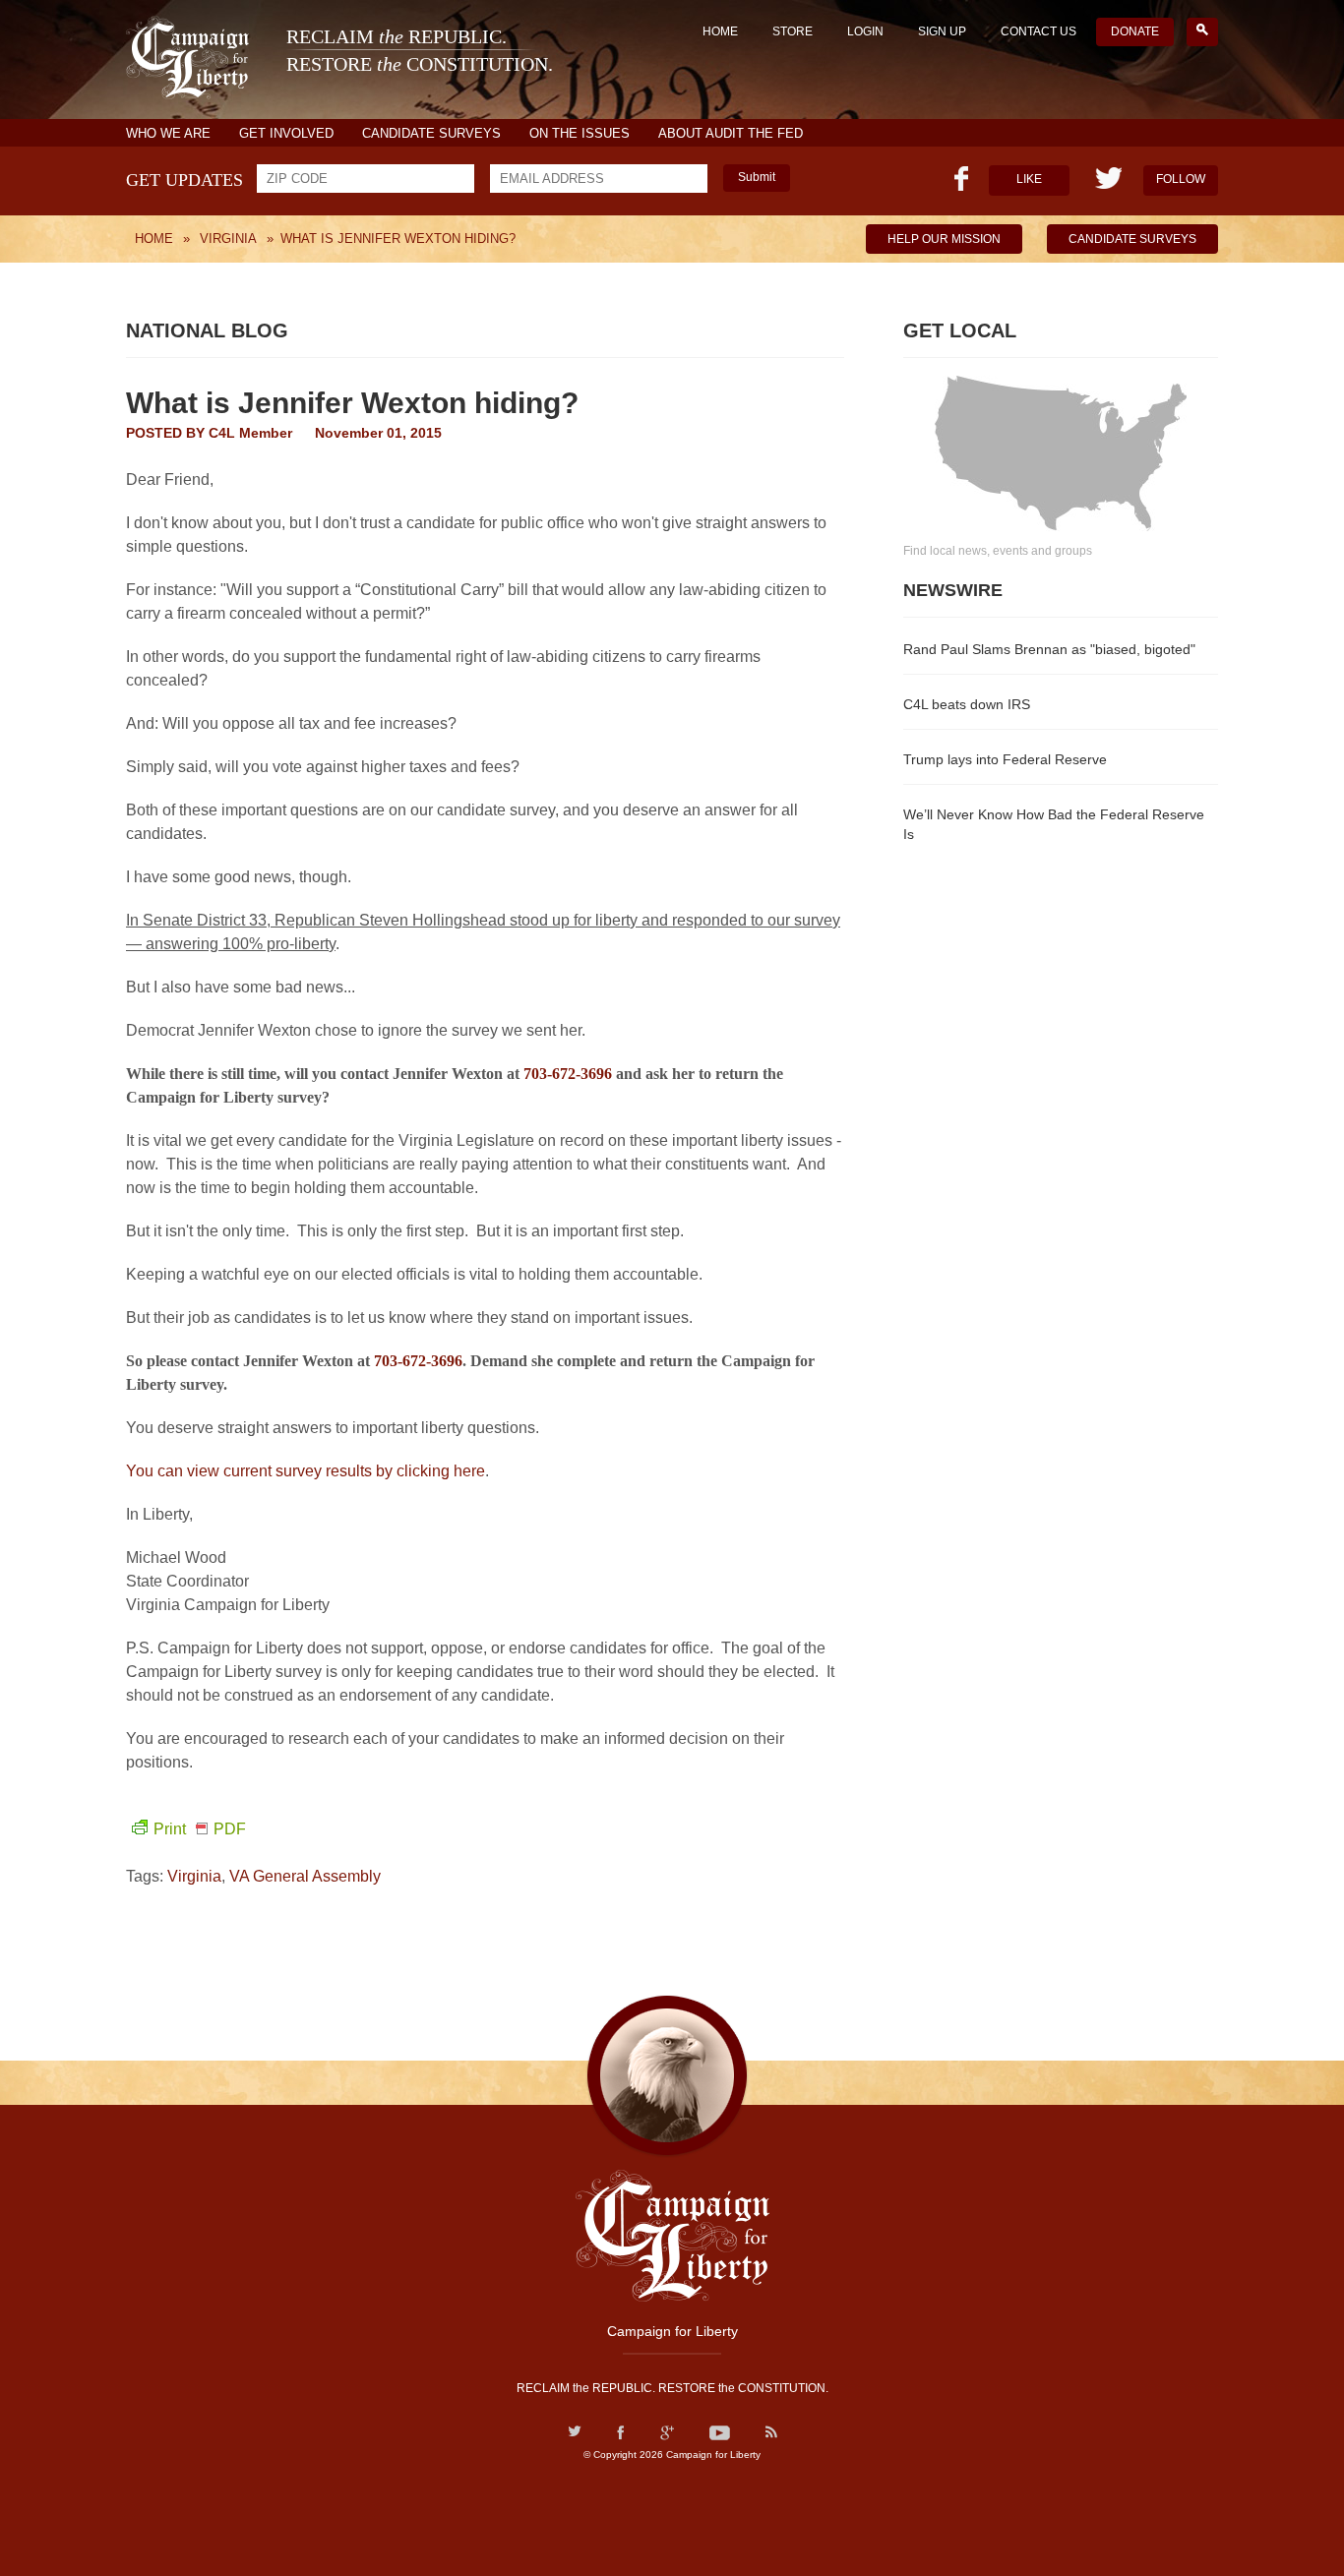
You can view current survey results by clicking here (305, 1471)
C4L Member (250, 433)
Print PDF (200, 1829)
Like (1029, 179)
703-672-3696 (568, 1074)
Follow (1181, 179)
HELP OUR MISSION (944, 239)
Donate (1135, 31)
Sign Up (942, 31)
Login (865, 31)
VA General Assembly (305, 1876)
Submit (757, 177)
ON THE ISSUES (580, 133)
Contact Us (1039, 31)
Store (793, 31)
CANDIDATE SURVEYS (431, 133)
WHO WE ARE (168, 133)
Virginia (194, 1876)
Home (720, 31)
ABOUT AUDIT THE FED (731, 133)
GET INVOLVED (286, 133)
